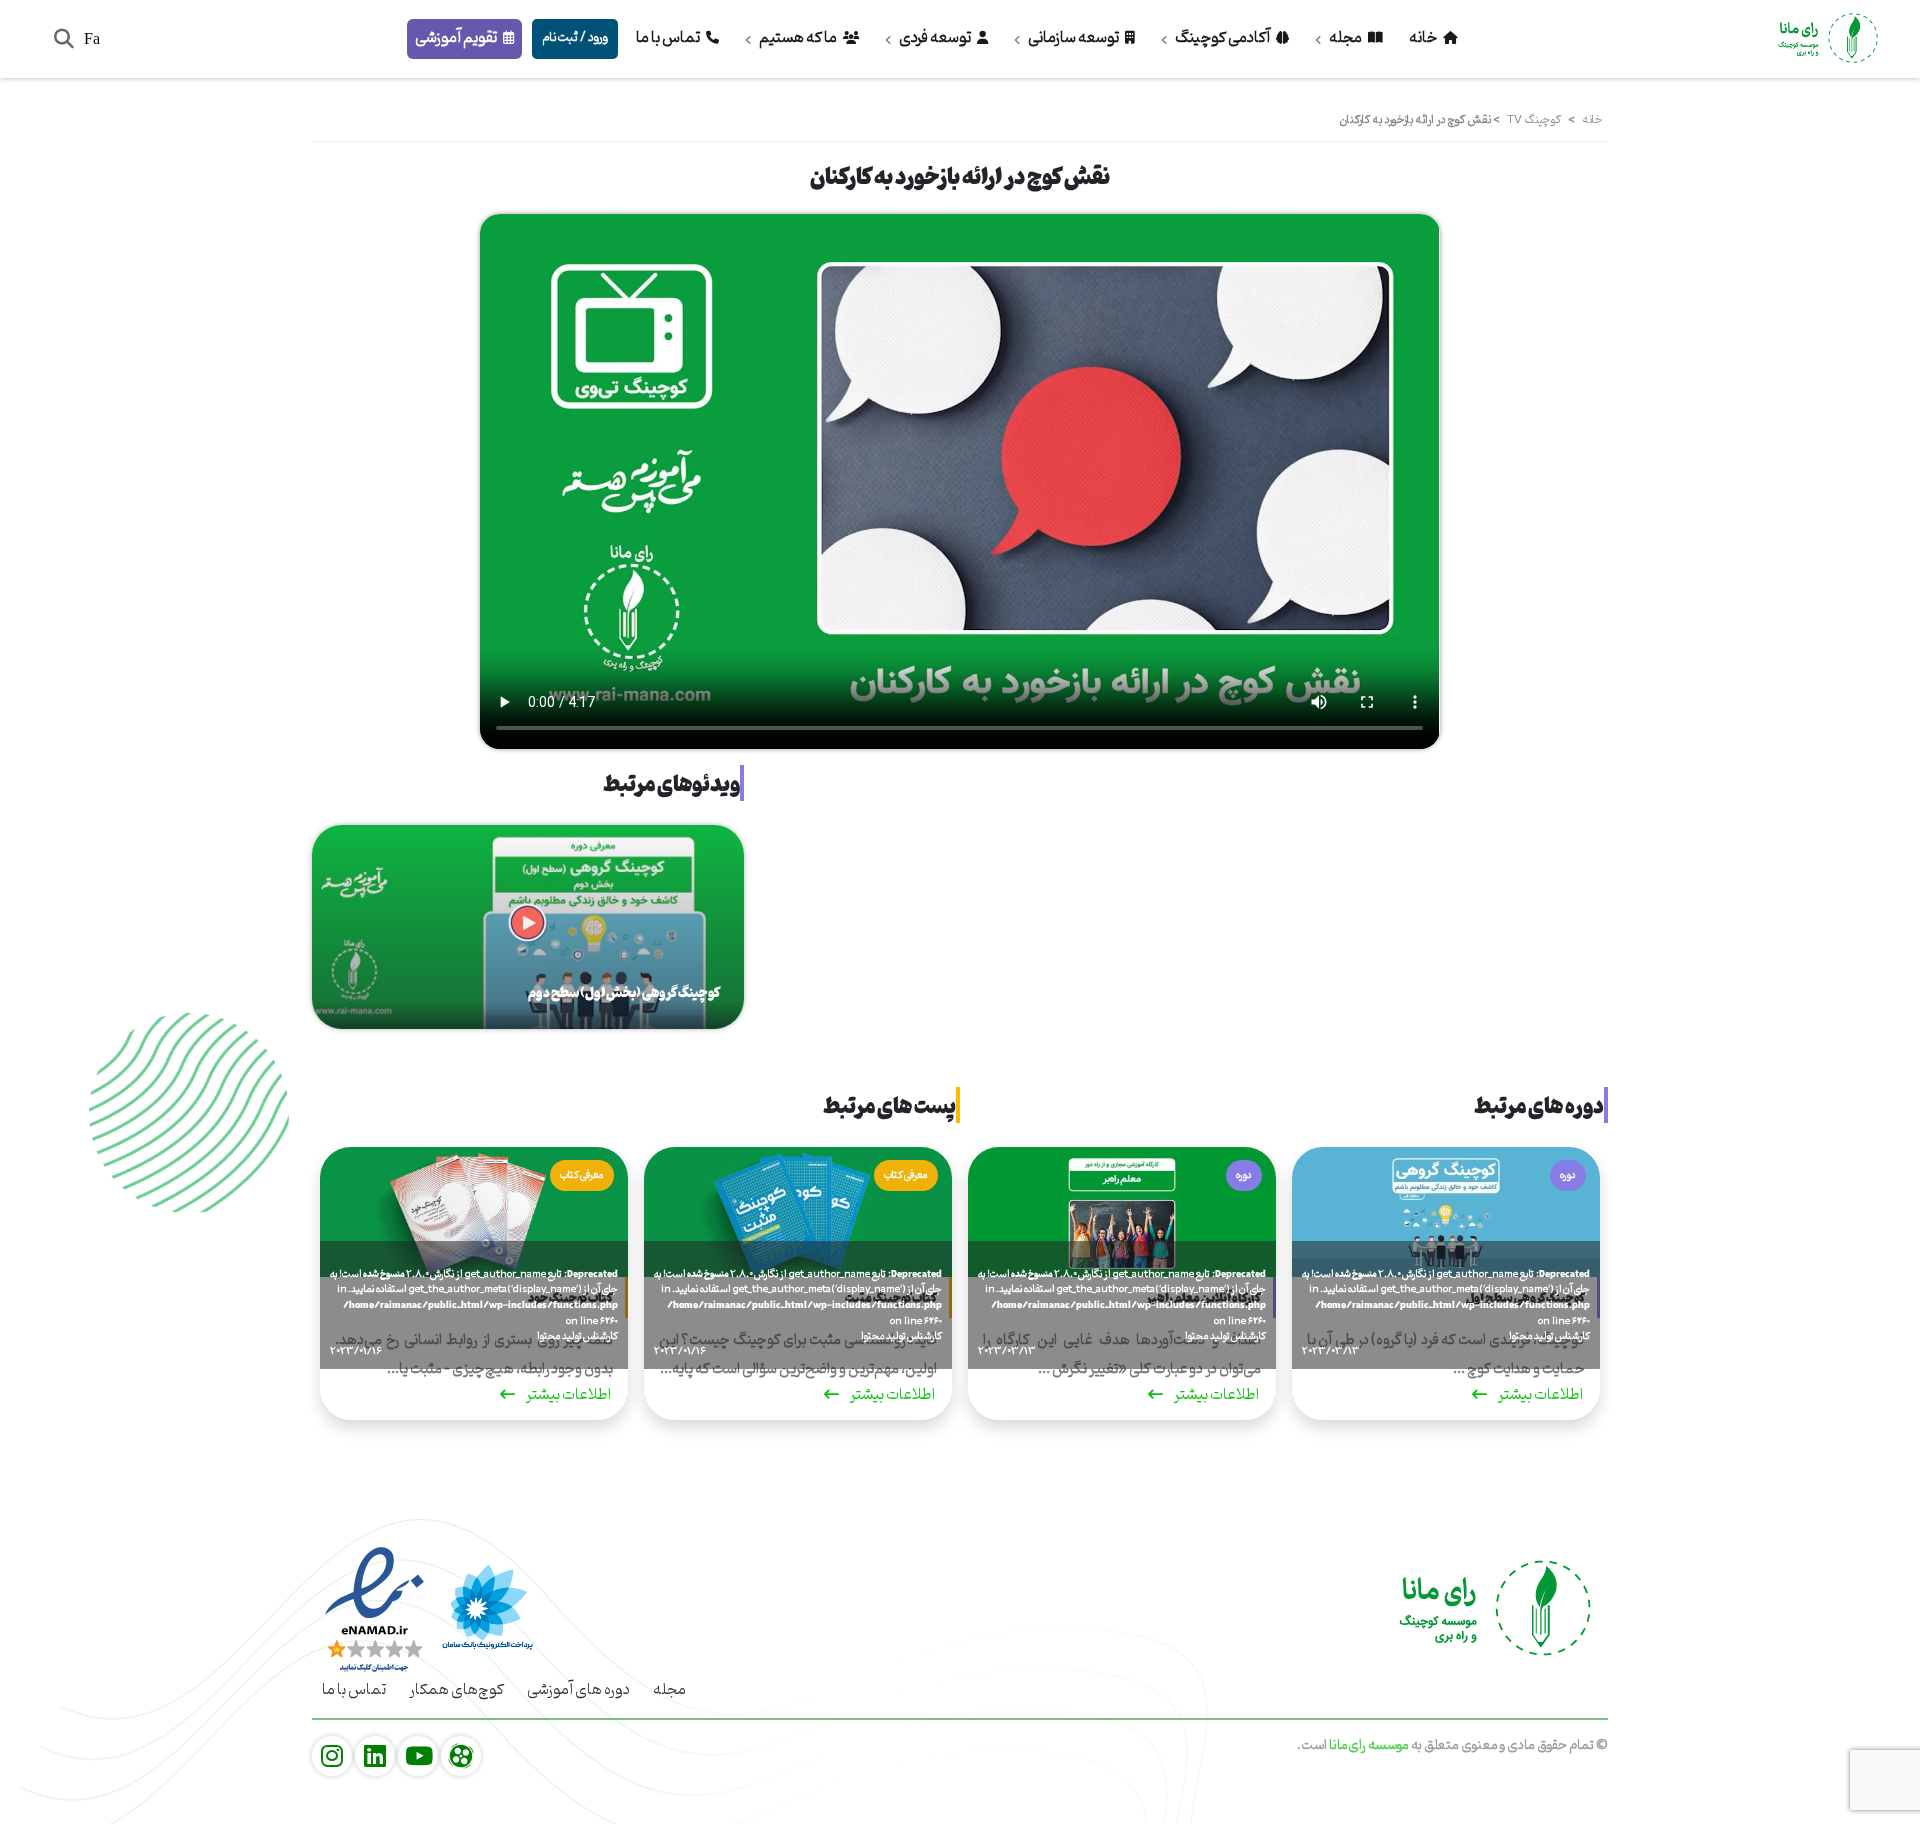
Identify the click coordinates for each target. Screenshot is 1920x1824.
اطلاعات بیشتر (1539, 1397)
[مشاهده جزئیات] (461, 1757)
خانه (1424, 38)
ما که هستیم (798, 38)
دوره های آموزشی (578, 1690)
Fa (92, 38)
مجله (1345, 38)
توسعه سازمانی (1073, 38)
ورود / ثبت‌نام (575, 37)
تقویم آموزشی (457, 38)
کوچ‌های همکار (456, 1690)
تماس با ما (669, 38)
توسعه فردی (935, 38)
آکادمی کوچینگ (1222, 38)
